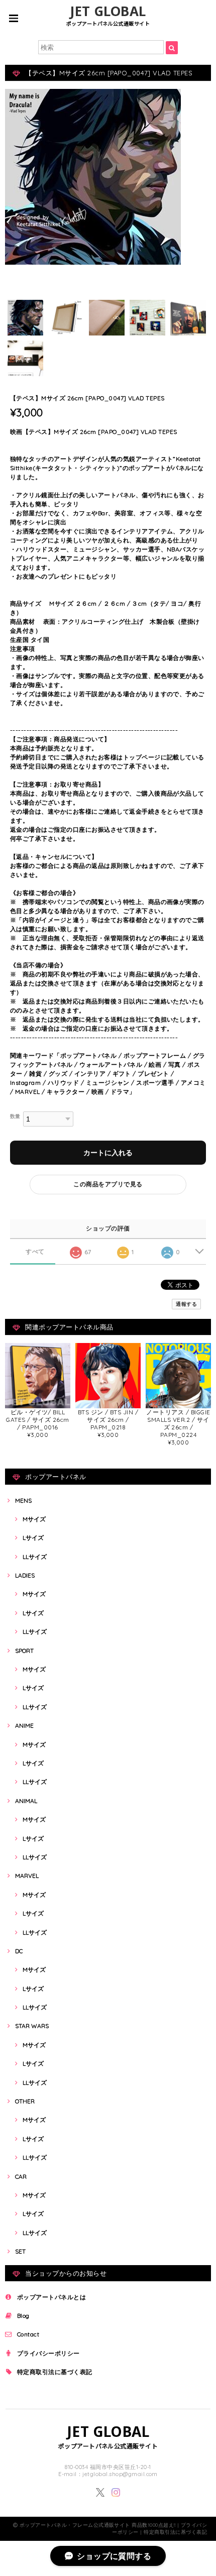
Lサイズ (33, 1538)
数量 (15, 1116)
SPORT (24, 1651)
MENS (23, 1500)
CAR (21, 2176)
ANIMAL (26, 1801)
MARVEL (27, 1876)
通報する (186, 1304)
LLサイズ (35, 1557)
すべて (35, 1252)
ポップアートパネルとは (51, 2297)
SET (20, 2251)
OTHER (25, 2101)
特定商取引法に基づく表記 (55, 2372)
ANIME (24, 1725)
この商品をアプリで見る (108, 1184)
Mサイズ (34, 1519)
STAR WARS (32, 2026)
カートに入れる (108, 1153)
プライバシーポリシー (48, 2353)
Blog (23, 2316)
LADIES (25, 1575)
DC (19, 1951)
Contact (28, 2334)
